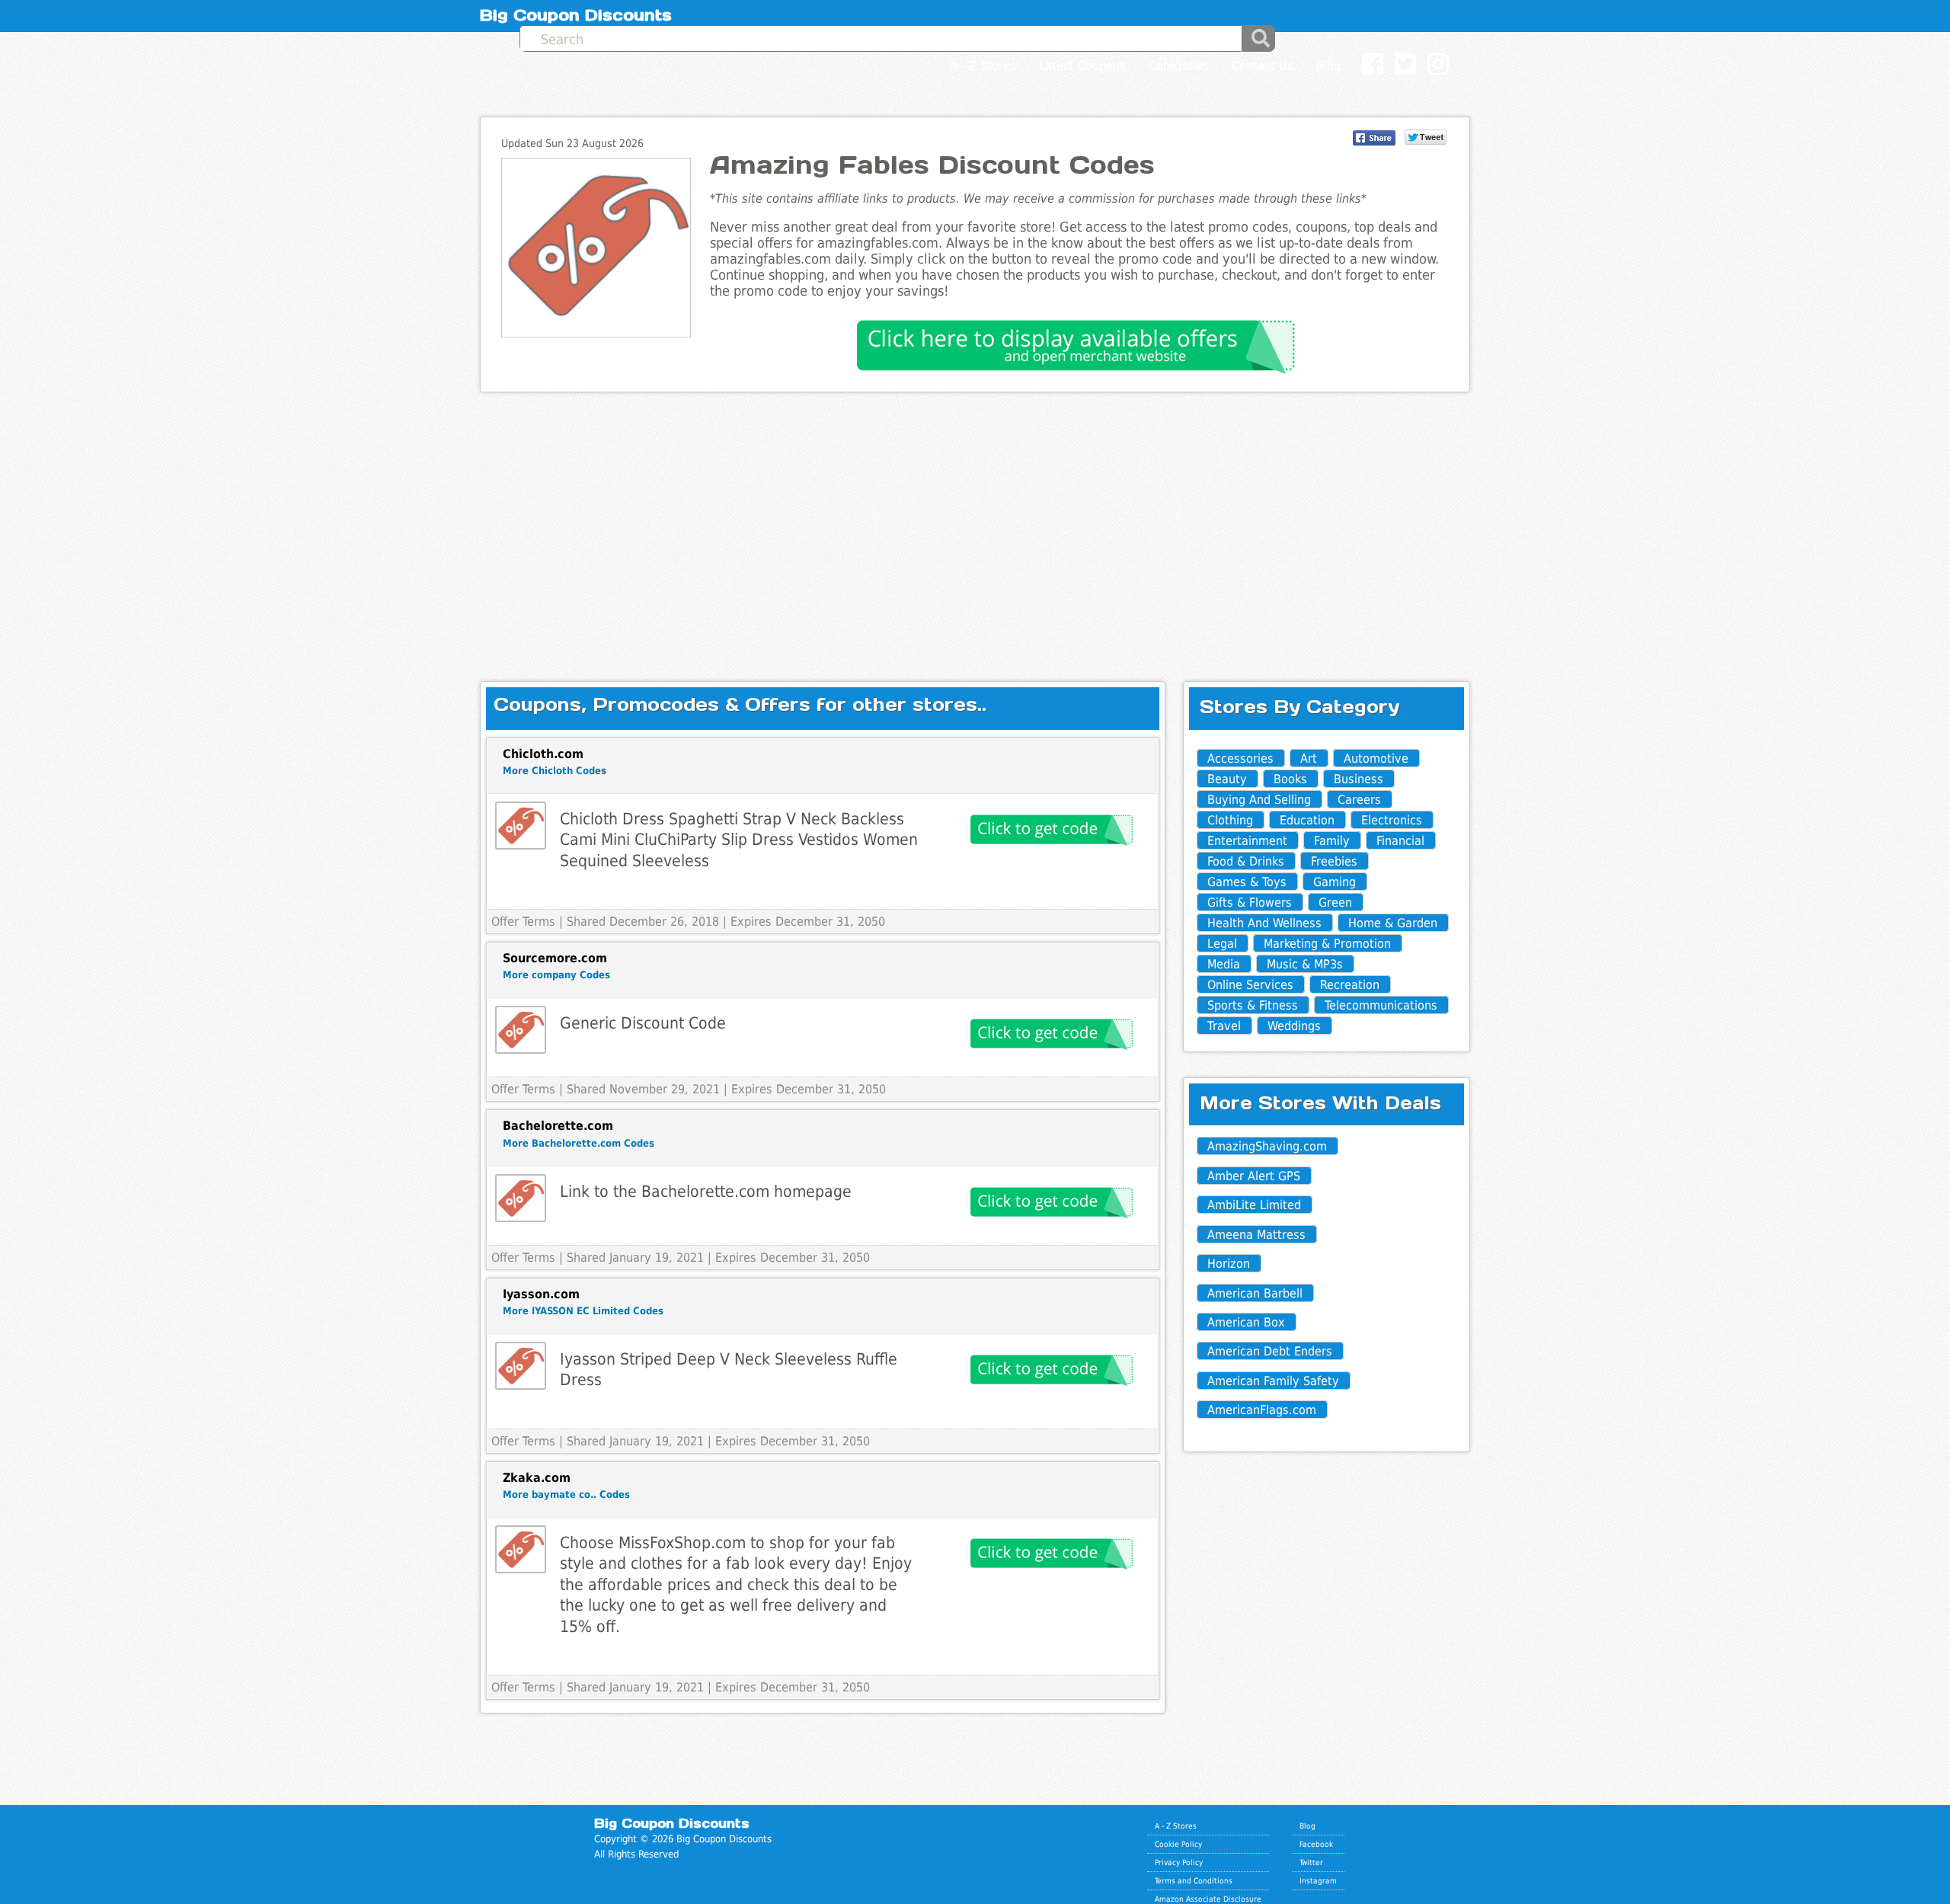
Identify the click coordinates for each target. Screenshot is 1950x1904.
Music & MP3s (1305, 964)
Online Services (1250, 985)
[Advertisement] (975, 524)
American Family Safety (1273, 1381)
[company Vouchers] (521, 1030)
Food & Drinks (1246, 861)
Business (1359, 779)
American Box (1246, 1322)
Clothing (1230, 820)
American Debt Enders (1270, 1351)
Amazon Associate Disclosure (1208, 1899)
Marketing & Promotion (1327, 944)
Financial (1400, 841)
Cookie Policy (1178, 1844)
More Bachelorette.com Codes (579, 1143)
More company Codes (556, 975)
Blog (1307, 1826)
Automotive (1376, 758)
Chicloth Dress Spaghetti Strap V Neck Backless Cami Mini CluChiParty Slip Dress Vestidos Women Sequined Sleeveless (739, 840)
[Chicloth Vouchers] (521, 826)
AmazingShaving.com (1267, 1146)
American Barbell (1255, 1293)
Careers (1359, 800)
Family (1332, 841)
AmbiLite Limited (1254, 1205)
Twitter (1311, 1862)
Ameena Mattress (1256, 1235)
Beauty (1227, 779)
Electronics (1392, 820)
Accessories (1240, 758)
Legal (1222, 944)
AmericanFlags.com (1262, 1410)
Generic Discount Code (643, 1023)
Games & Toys (1247, 882)
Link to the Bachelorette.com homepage (706, 1191)
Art (1309, 758)
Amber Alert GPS (1254, 1176)
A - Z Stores (1176, 1826)
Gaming (1335, 882)
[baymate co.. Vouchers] (521, 1549)
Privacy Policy (1179, 1862)
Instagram (1318, 1880)
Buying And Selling (1259, 800)
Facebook (1316, 1844)
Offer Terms (523, 922)
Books (1290, 779)
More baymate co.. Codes (566, 1494)
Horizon (1229, 1264)
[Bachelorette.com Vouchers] (521, 1198)
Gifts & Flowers (1250, 902)
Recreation (1350, 985)
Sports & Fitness (1253, 1005)
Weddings (1294, 1026)
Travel (1224, 1026)
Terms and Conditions (1194, 1880)
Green (1335, 902)
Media (1224, 964)
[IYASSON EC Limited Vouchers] (521, 1366)
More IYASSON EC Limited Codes (583, 1311)
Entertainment (1247, 841)
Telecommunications (1381, 1005)
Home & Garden (1393, 923)
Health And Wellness (1264, 923)
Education (1307, 820)
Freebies (1334, 861)
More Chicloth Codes (555, 771)
